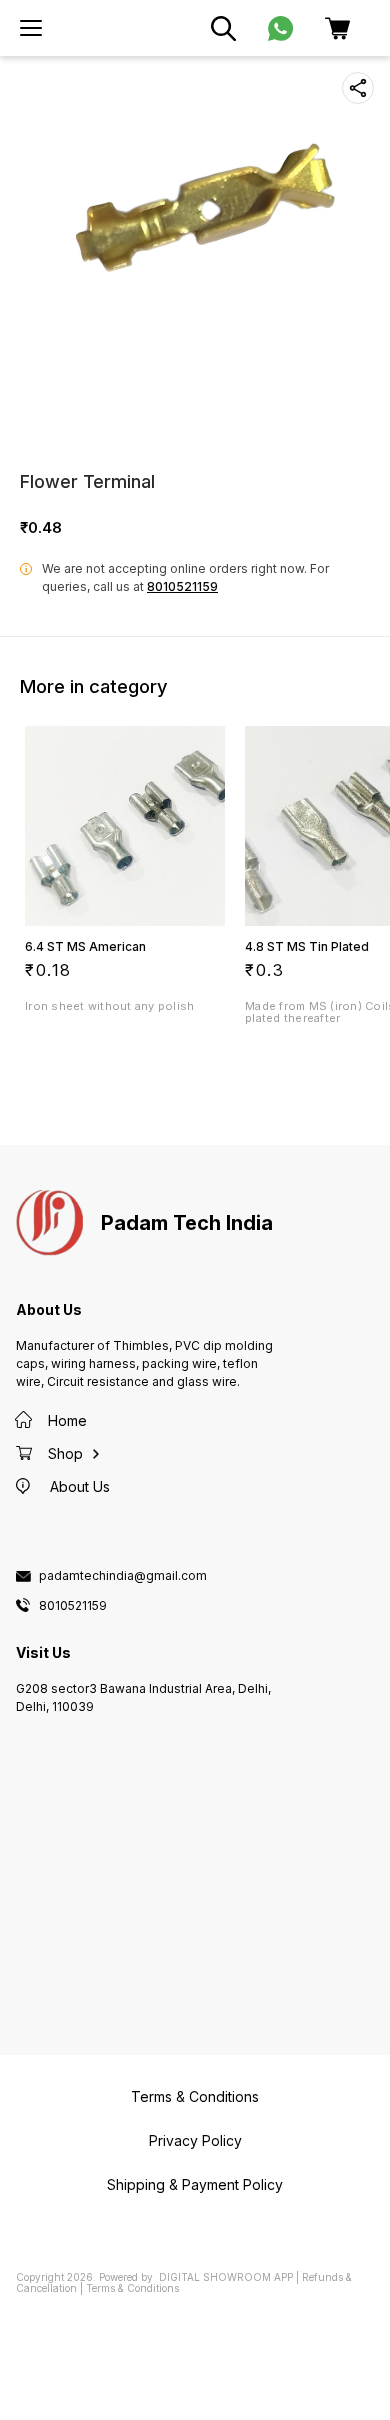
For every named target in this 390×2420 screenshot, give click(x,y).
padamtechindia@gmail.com (123, 1576)
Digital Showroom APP (226, 2277)
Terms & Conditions (132, 2288)
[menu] (31, 28)
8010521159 (182, 586)
